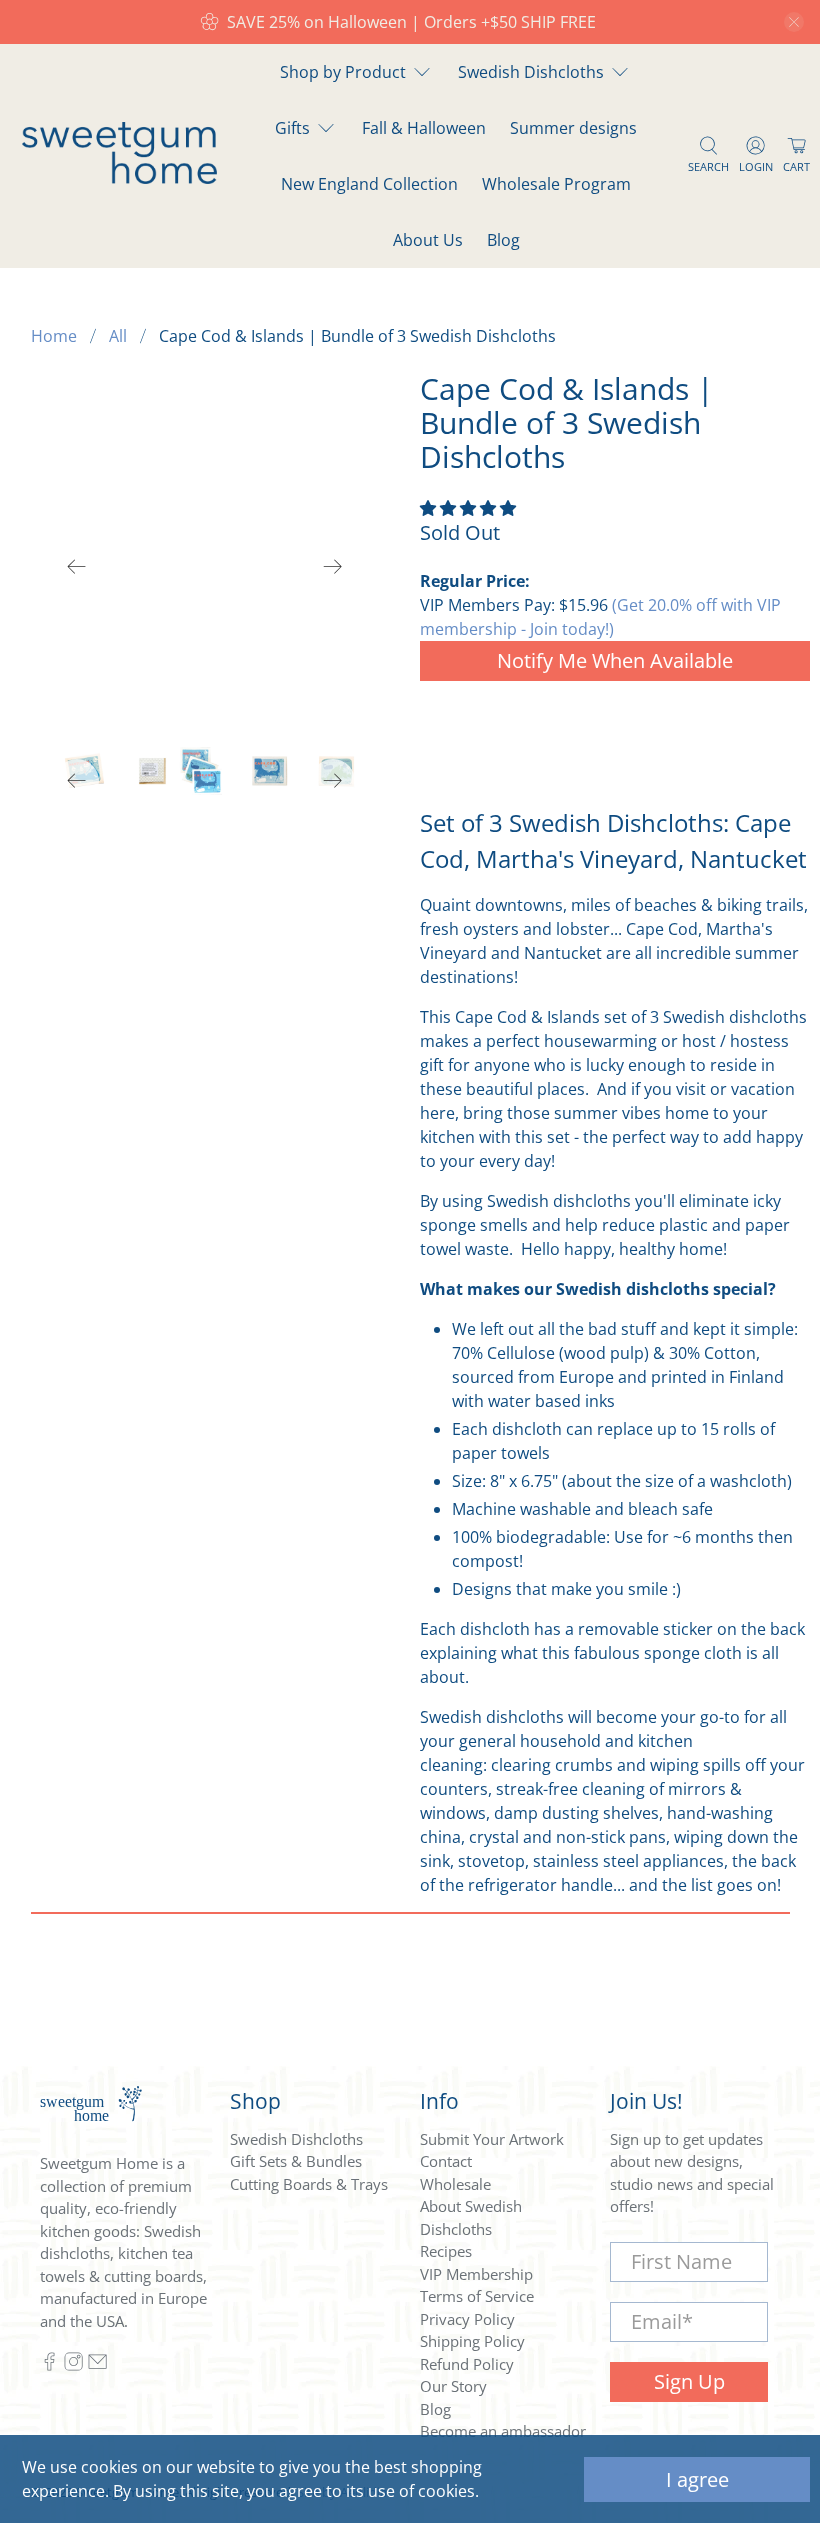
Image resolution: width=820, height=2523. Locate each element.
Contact (446, 2161)
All (118, 336)
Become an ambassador (503, 2431)
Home (54, 336)
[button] (468, 508)
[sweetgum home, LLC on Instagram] (73, 2366)
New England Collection (369, 184)
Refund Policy (467, 2364)
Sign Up (689, 2381)
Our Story (453, 2386)
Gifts (292, 128)
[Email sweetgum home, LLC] (97, 2366)
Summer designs (573, 128)
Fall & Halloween (424, 128)
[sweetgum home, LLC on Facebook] (49, 2366)
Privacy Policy (467, 2319)
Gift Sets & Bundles (296, 2161)
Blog (503, 240)
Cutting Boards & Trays (309, 2184)
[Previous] (77, 567)
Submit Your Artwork (492, 2139)
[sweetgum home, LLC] (119, 178)
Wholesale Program (556, 184)
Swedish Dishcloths (531, 72)
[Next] (333, 567)
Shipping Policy (472, 2341)
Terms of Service (477, 2296)
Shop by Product (343, 72)
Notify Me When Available (615, 660)
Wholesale (455, 2184)
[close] (794, 22)
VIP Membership (476, 2274)
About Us (428, 240)
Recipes (446, 2251)
